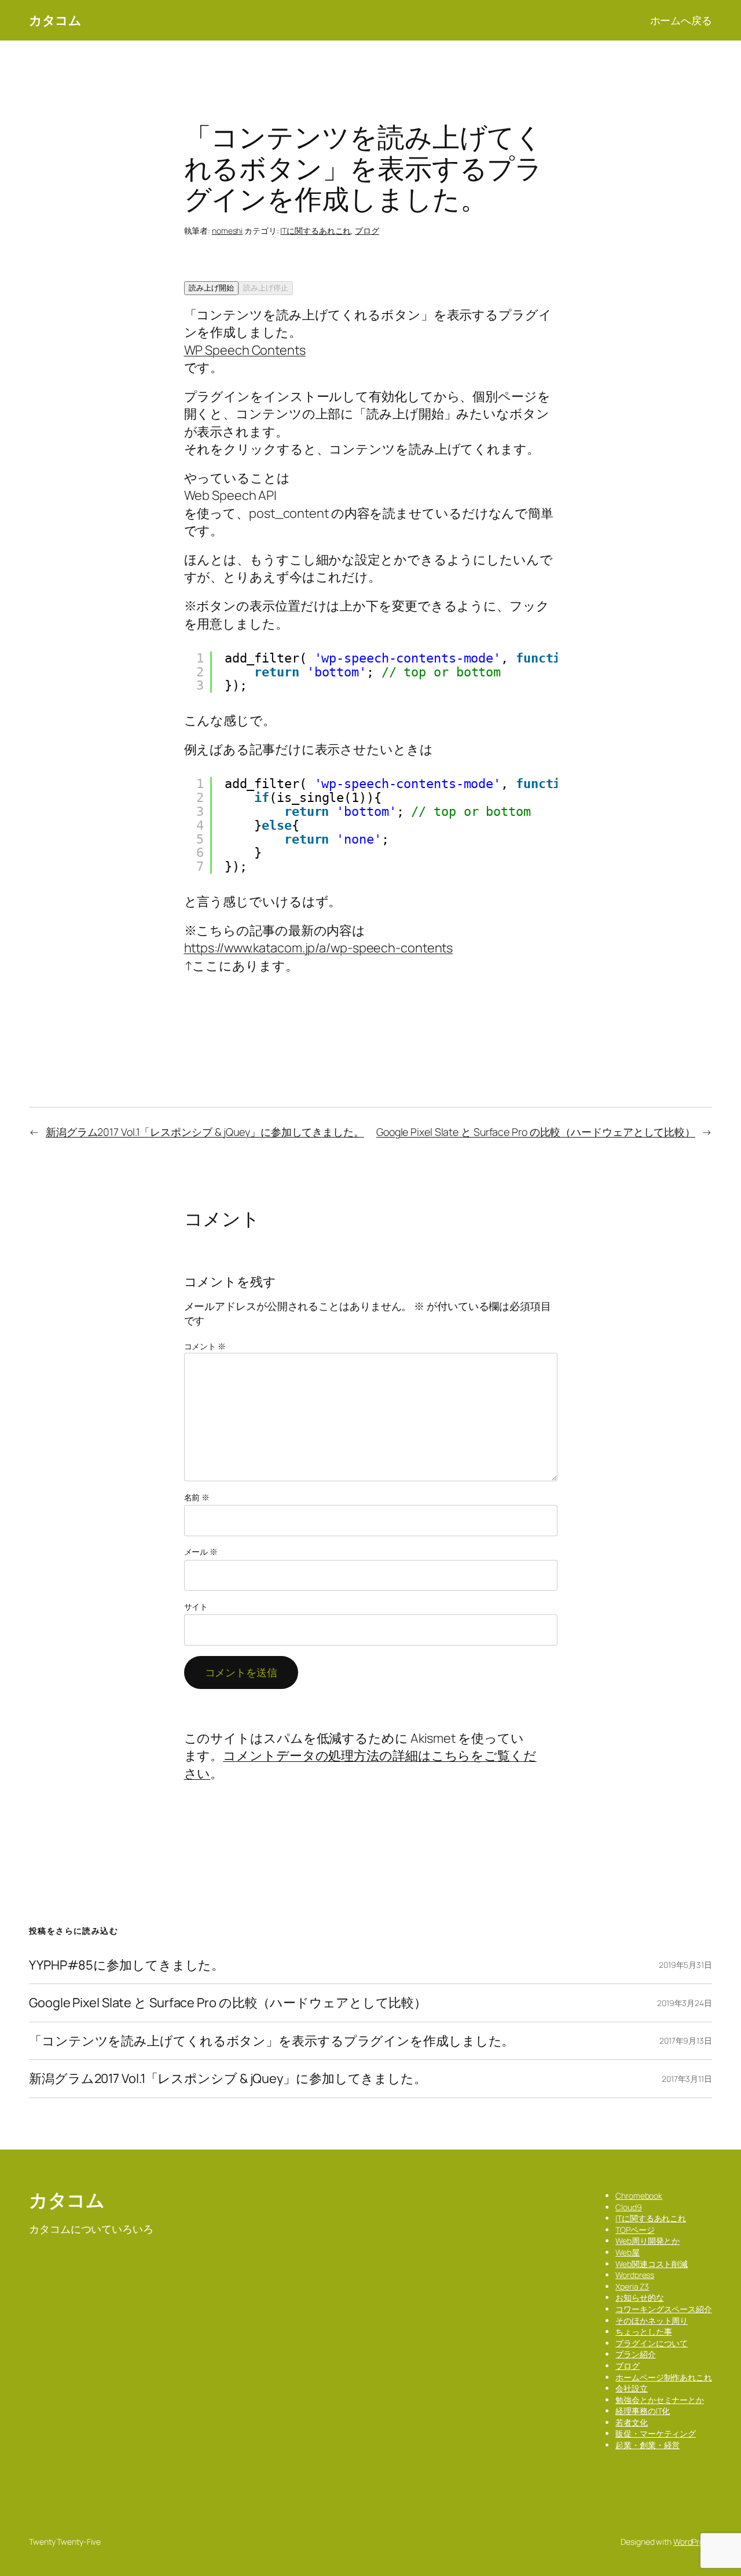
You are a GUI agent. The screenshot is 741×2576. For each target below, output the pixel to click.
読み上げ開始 (211, 288)
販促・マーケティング (656, 2433)
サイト (196, 1607)
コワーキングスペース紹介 (664, 2309)
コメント (205, 1346)
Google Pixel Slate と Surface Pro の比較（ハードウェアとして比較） (536, 1132)
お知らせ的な (639, 2297)
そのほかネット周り (652, 2321)
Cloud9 (628, 2207)
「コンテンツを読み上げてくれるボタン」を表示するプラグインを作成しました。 (272, 2041)
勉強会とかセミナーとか (660, 2400)
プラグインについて (652, 2343)
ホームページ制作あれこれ (664, 2377)
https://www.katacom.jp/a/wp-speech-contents (319, 948)
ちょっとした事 (643, 2332)
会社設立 (632, 2388)
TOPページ (635, 2230)
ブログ (367, 231)
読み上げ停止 (266, 288)
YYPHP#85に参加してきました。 (126, 1965)
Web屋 (628, 2252)
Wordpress (635, 2275)
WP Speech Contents (245, 350)
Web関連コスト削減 (652, 2264)
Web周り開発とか (648, 2241)
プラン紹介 (636, 2354)
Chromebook (639, 2196)
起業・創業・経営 (648, 2445)
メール (201, 1552)
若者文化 (632, 2422)
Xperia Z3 (632, 2286)
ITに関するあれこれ (316, 231)
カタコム (55, 20)
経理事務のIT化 (643, 2411)
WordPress (693, 2542)
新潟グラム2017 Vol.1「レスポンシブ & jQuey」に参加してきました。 (205, 1132)
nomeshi (227, 231)
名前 (197, 1497)
